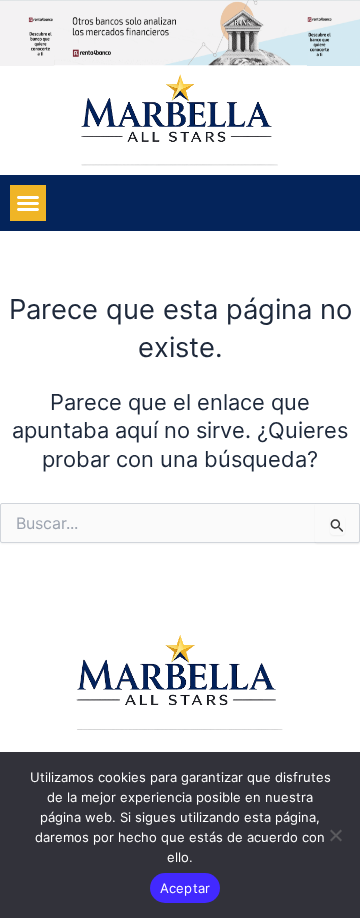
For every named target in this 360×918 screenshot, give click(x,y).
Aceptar (185, 888)
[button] (28, 203)
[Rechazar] (335, 835)
